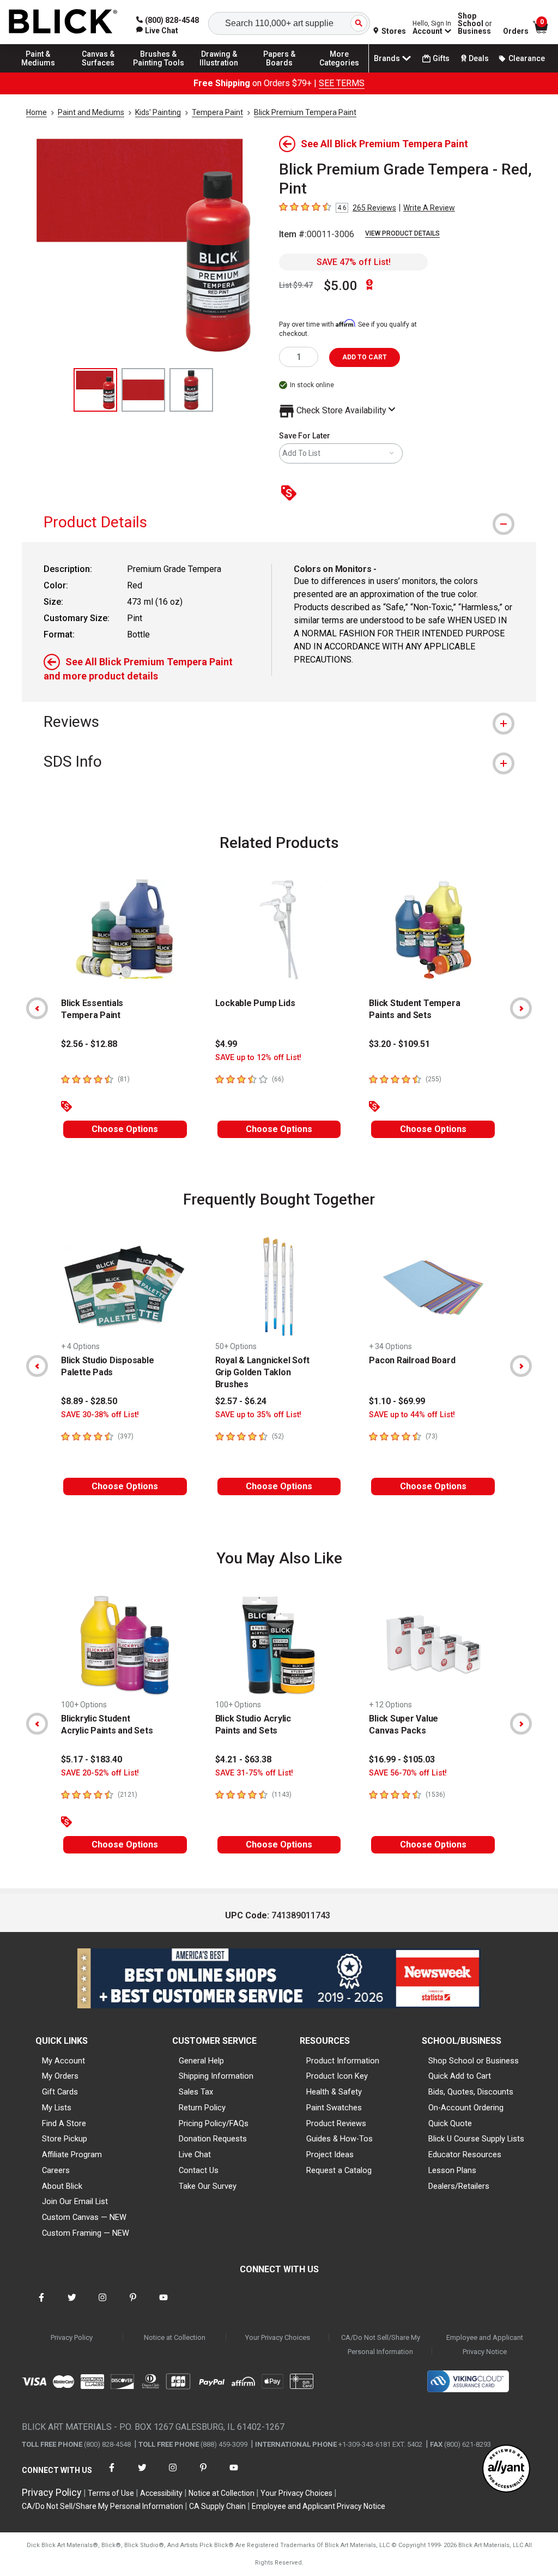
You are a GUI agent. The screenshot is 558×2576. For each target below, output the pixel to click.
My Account (63, 2061)
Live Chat (195, 2154)
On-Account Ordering (466, 2108)
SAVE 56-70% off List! (408, 1773)
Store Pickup (65, 2139)
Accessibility (161, 2493)
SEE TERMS (342, 83)
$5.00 (341, 286)
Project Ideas (330, 2154)
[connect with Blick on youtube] (163, 2304)
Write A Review (429, 208)
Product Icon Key (337, 2076)
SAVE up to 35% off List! (258, 1415)
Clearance (527, 58)
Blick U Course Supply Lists (476, 2139)
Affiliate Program (72, 2154)
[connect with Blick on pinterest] (133, 2304)
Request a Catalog (339, 2170)
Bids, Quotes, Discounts (471, 2092)
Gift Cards (60, 2092)
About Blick (62, 2186)
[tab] (279, 522)
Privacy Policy (72, 2337)
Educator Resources (465, 2154)
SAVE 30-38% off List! (100, 1415)
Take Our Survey (208, 2186)
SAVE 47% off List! (354, 262)
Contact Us (199, 2170)
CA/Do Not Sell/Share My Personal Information (381, 2345)
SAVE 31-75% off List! (254, 1773)
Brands (387, 58)
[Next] (521, 1008)
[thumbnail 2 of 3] (143, 390)
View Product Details (402, 233)
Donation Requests (213, 2139)
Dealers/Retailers (459, 2186)
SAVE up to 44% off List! (412, 1415)
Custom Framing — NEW (86, 2233)
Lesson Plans (452, 2170)
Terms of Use (111, 2493)
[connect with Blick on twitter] (72, 2304)
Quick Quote (450, 2123)
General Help (201, 2061)
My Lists (57, 2108)
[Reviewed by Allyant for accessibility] (506, 2469)
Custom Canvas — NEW (84, 2217)
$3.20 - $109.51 (399, 1044)
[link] (157, 31)
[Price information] (291, 494)
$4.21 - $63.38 (243, 1759)
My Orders (60, 2076)
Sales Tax (196, 2092)
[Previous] (37, 1008)
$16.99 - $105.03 (402, 1759)
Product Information (343, 2061)
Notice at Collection (175, 2337)
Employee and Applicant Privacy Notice (485, 2345)
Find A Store (64, 2123)
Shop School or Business (474, 2061)
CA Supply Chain (217, 2506)
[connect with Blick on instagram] (102, 2304)
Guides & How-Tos (339, 2139)
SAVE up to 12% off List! (258, 1058)
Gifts (441, 58)
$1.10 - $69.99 (397, 1401)
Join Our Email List (75, 2201)
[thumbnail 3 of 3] (191, 390)
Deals (479, 58)
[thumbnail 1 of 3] (95, 390)
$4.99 (226, 1044)
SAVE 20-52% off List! (100, 1773)
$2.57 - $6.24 (241, 1401)
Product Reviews (336, 2123)
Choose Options (125, 1129)
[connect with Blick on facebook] (41, 2304)
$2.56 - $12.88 (89, 1044)
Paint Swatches (334, 2108)
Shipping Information (216, 2076)
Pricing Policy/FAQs (214, 2123)
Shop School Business (475, 23)
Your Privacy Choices (278, 2337)
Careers (56, 2170)
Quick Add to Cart (460, 2076)
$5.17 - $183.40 (92, 1759)
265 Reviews (374, 208)
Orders (516, 31)
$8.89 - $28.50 (89, 1401)
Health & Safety (334, 2092)
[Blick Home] (63, 22)
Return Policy (202, 2108)
